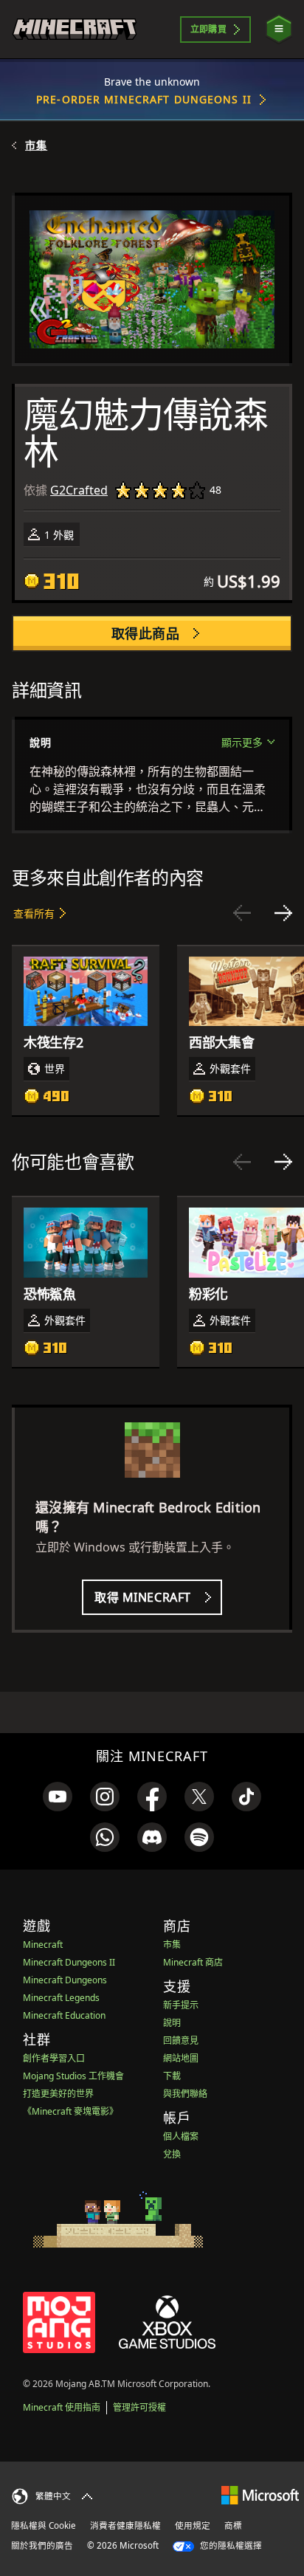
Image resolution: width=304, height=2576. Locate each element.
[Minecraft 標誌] (75, 29)
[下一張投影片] (283, 913)
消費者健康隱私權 (125, 2525)
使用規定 (193, 2525)
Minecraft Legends (61, 1998)
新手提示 (181, 2005)
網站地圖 (181, 2058)
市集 (36, 145)
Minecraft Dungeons (65, 1980)
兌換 (172, 2154)
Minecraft (43, 1945)
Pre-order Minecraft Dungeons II (144, 99)
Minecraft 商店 (193, 1962)
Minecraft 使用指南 (62, 2407)
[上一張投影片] (242, 913)
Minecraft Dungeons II (69, 1962)
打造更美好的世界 (58, 2094)
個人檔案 (181, 2136)
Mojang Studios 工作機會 (73, 2076)
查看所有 (34, 913)
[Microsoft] (260, 2494)
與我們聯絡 (185, 2094)
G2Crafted (79, 490)
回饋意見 (181, 2041)
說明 (172, 2023)
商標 (233, 2525)
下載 (172, 2076)
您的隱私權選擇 (230, 2545)
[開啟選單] (279, 29)
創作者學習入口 (54, 2058)
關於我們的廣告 (42, 2545)
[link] (58, 1797)
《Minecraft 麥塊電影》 (70, 2111)
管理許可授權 (139, 2407)
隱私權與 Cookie (44, 2525)
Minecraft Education (64, 2015)
